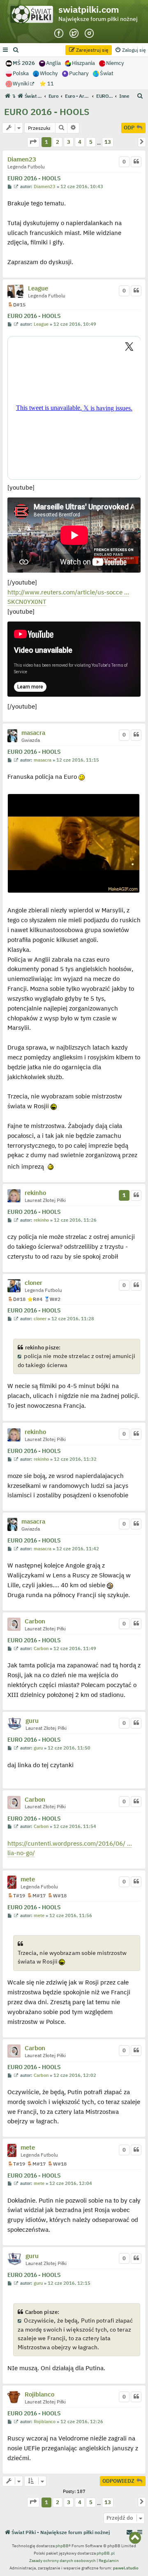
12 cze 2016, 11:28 (73, 1319)
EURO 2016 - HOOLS (47, 112)
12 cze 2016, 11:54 (75, 1827)
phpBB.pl (106, 2553)
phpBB (62, 2546)
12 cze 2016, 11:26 (75, 1220)
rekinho (35, 1193)
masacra (33, 733)
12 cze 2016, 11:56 (71, 1916)
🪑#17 (36, 1896)
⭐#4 (35, 1299)
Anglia (53, 63)
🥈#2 (52, 1299)
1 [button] (46, 142)
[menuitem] (16, 50)
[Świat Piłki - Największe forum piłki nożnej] (34, 16)
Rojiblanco (39, 2394)
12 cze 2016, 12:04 (71, 2183)
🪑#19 (16, 1896)
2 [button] (58, 142)
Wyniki (21, 84)
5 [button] (91, 142)
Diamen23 (22, 159)
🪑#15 (16, 305)
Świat (107, 73)
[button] (33, 142)
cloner (34, 1283)
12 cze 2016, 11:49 (75, 1649)
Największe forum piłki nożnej (98, 19)
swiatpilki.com (89, 9)
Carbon (35, 1621)
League (38, 288)
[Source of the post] (20, 1356)
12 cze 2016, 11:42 (78, 1549)
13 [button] (108, 142)
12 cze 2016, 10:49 (75, 324)
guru (32, 1721)
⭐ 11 (47, 84)
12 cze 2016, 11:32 (75, 1459)
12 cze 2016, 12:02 (75, 2075)
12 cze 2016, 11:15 (78, 760)
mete (28, 1879)
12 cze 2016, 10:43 (82, 187)
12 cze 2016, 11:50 (69, 1748)
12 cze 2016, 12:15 (69, 2283)
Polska (21, 73)
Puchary (79, 73)
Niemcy (115, 63)
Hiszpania (83, 63)
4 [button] (80, 142)
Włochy (49, 73)
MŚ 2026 (24, 63)
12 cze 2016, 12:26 (82, 2422)
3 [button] (69, 142)
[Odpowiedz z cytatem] (136, 162)
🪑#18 (16, 1299)
